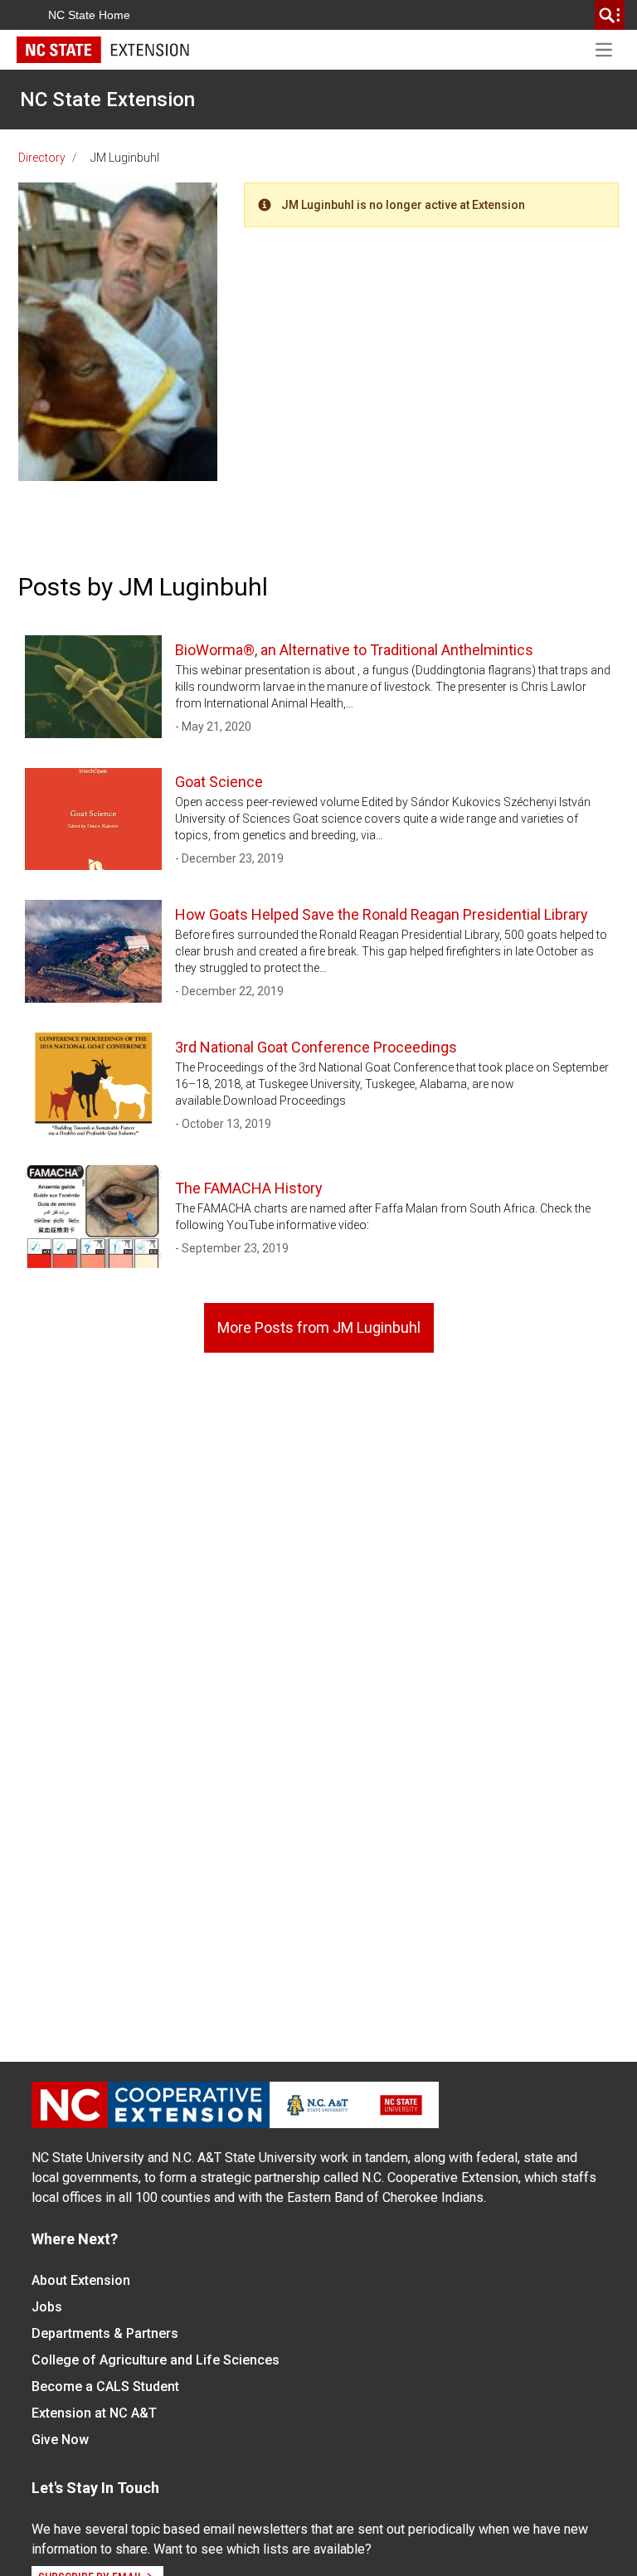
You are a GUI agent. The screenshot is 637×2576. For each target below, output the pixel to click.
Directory (42, 158)
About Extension (81, 2280)
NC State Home (89, 15)
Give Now (60, 2440)
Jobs (47, 2307)
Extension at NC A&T (94, 2413)
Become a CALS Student (105, 2386)
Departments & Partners (105, 2333)
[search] (610, 15)
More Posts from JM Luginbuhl (319, 1327)
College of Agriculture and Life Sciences (156, 2360)
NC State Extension (107, 100)
